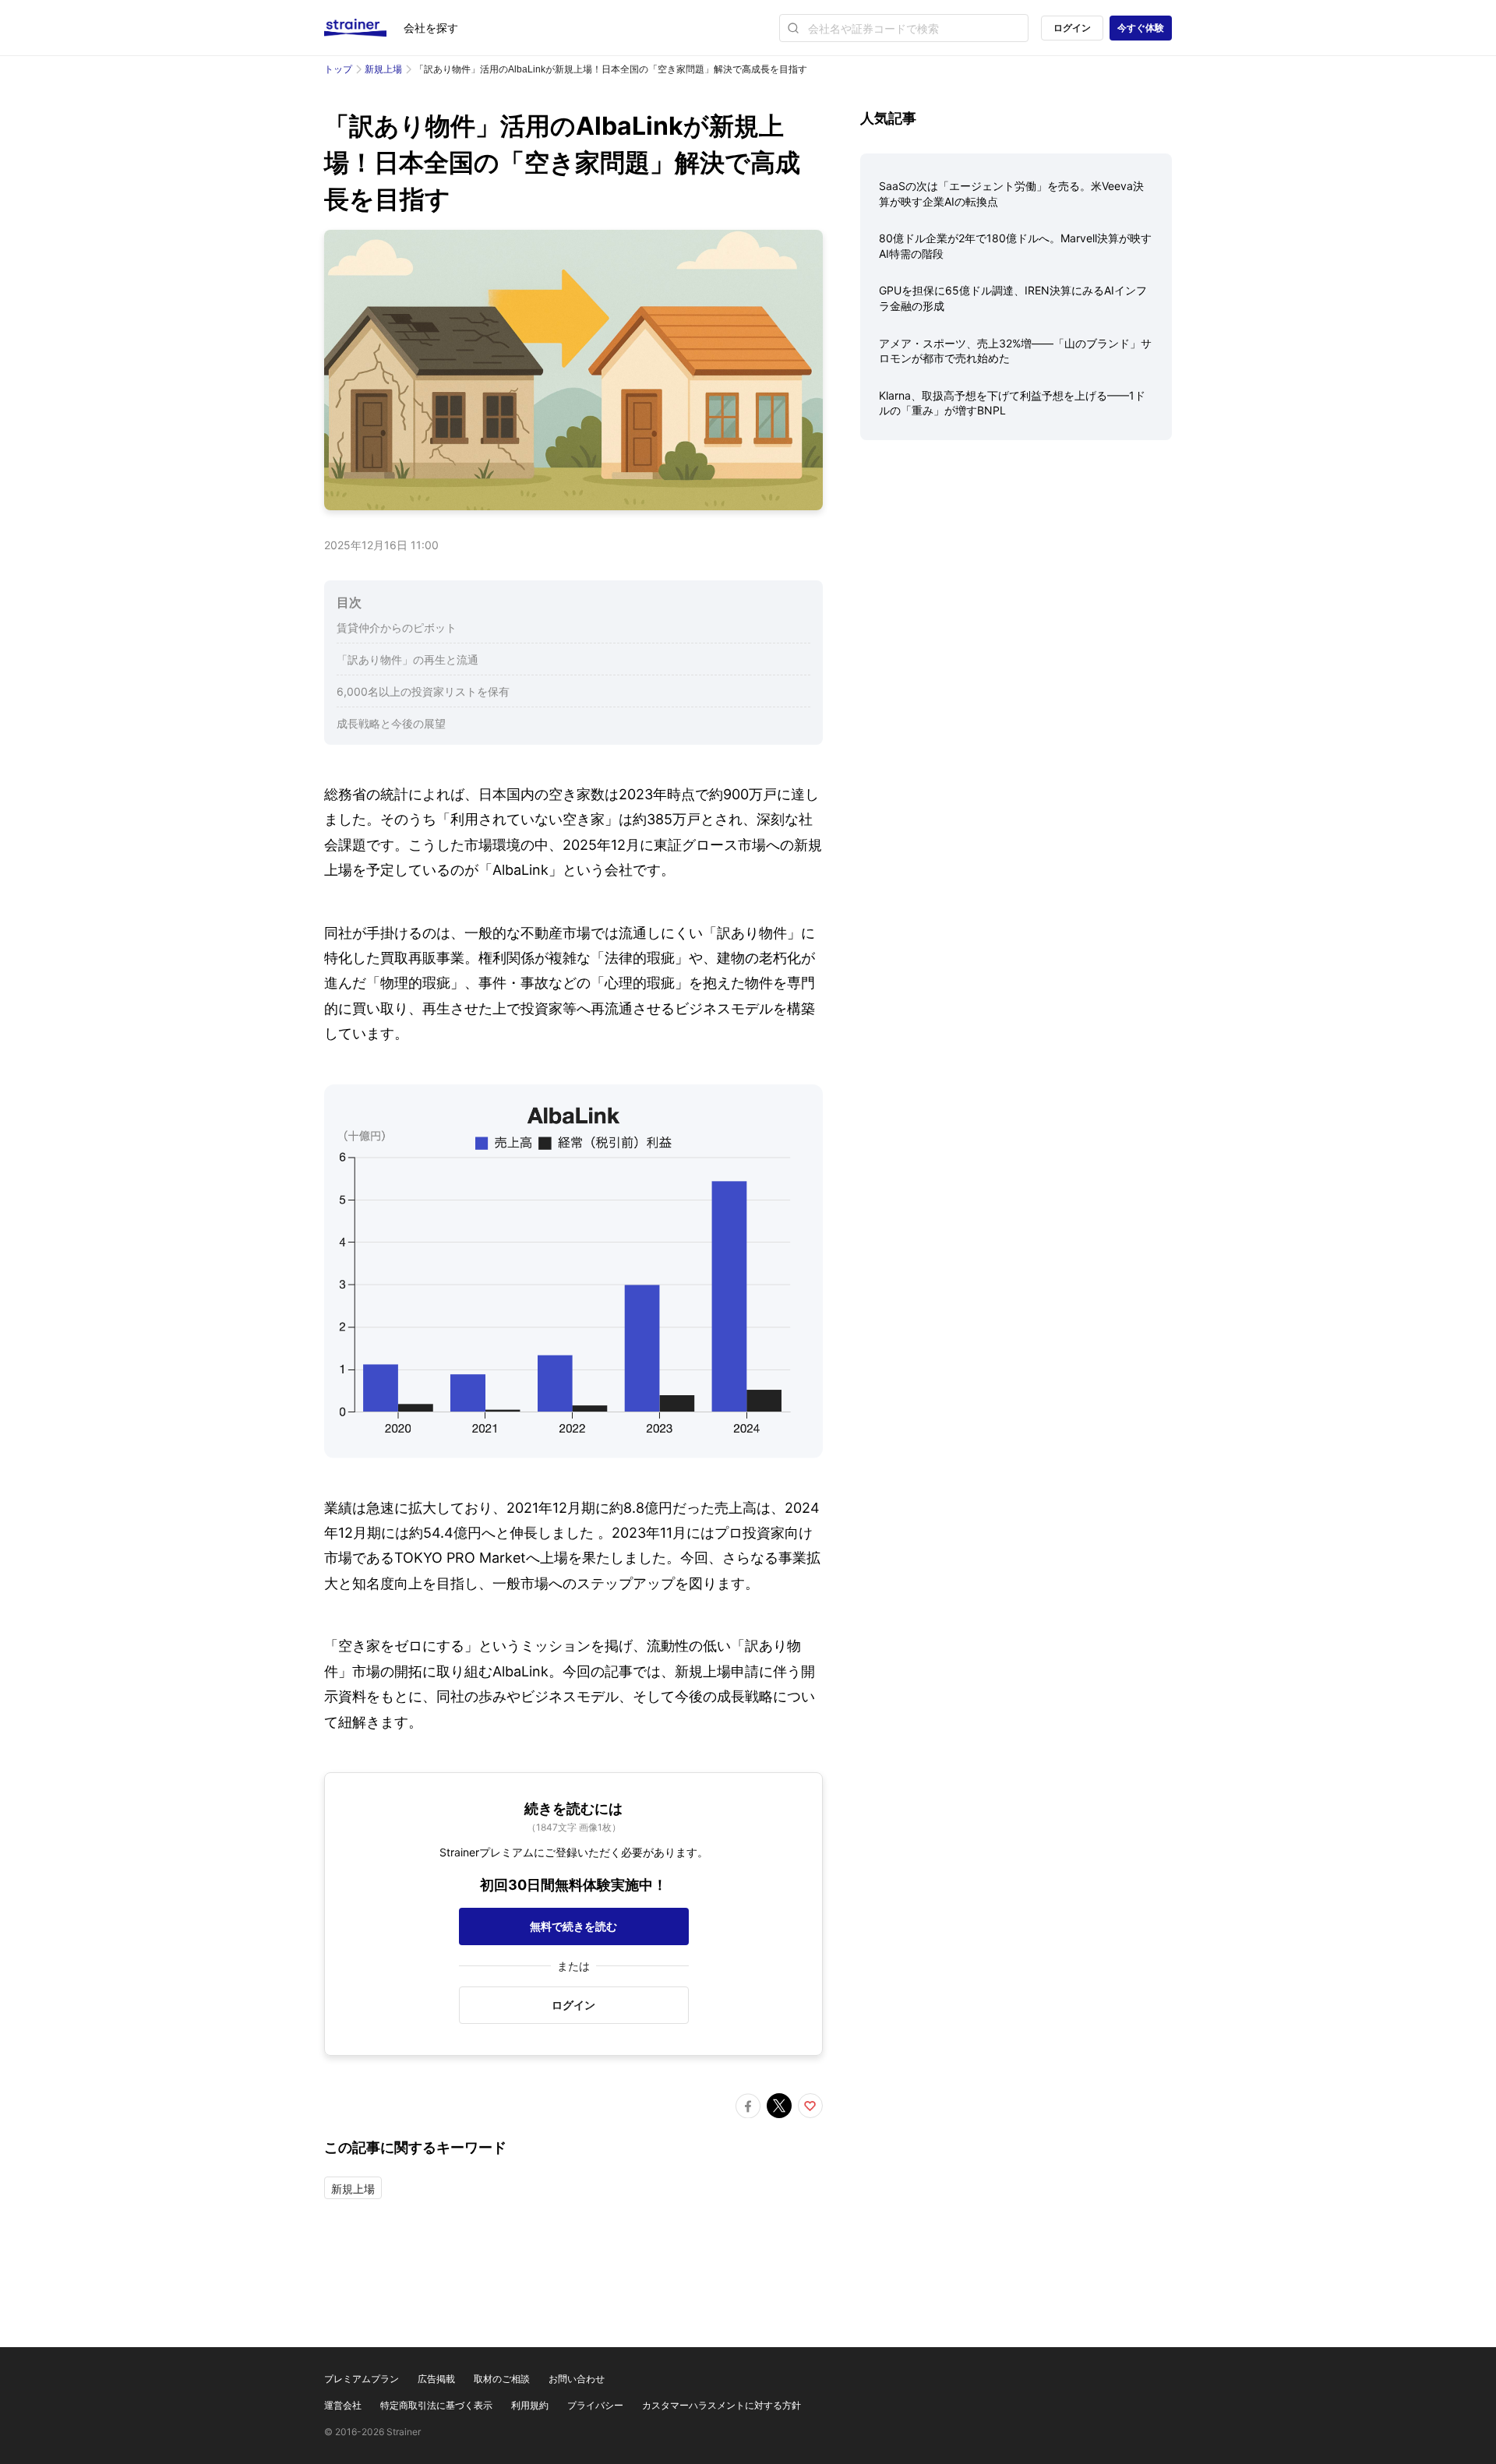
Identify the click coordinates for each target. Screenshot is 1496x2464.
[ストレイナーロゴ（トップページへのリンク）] (364, 28)
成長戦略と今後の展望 (391, 723)
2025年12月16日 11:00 (381, 545)
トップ (338, 69)
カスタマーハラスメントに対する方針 (722, 2405)
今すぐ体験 (1141, 28)
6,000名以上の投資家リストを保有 (423, 691)
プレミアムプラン (362, 2379)
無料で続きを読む (573, 1926)
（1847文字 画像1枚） (574, 1827)
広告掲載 (436, 2379)
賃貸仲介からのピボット (397, 627)
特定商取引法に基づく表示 (436, 2405)
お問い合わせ (577, 2379)
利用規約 (530, 2405)
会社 (431, 28)
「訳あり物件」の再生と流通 (408, 659)
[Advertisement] (1016, 574)
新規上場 (383, 69)
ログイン (1072, 28)
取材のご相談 (502, 2379)
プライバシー (595, 2405)
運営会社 (343, 2405)
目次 (349, 602)
